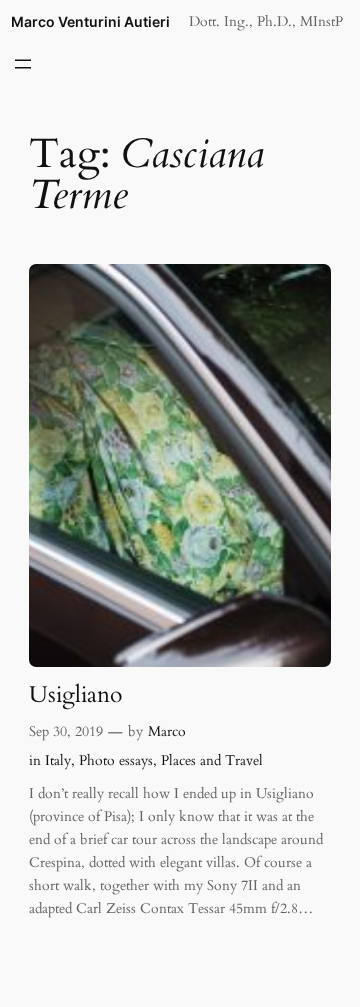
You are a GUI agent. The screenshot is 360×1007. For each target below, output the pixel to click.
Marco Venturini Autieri (90, 21)
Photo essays (116, 760)
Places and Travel (212, 760)
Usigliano (75, 695)
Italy (58, 760)
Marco (167, 731)
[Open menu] (23, 64)
